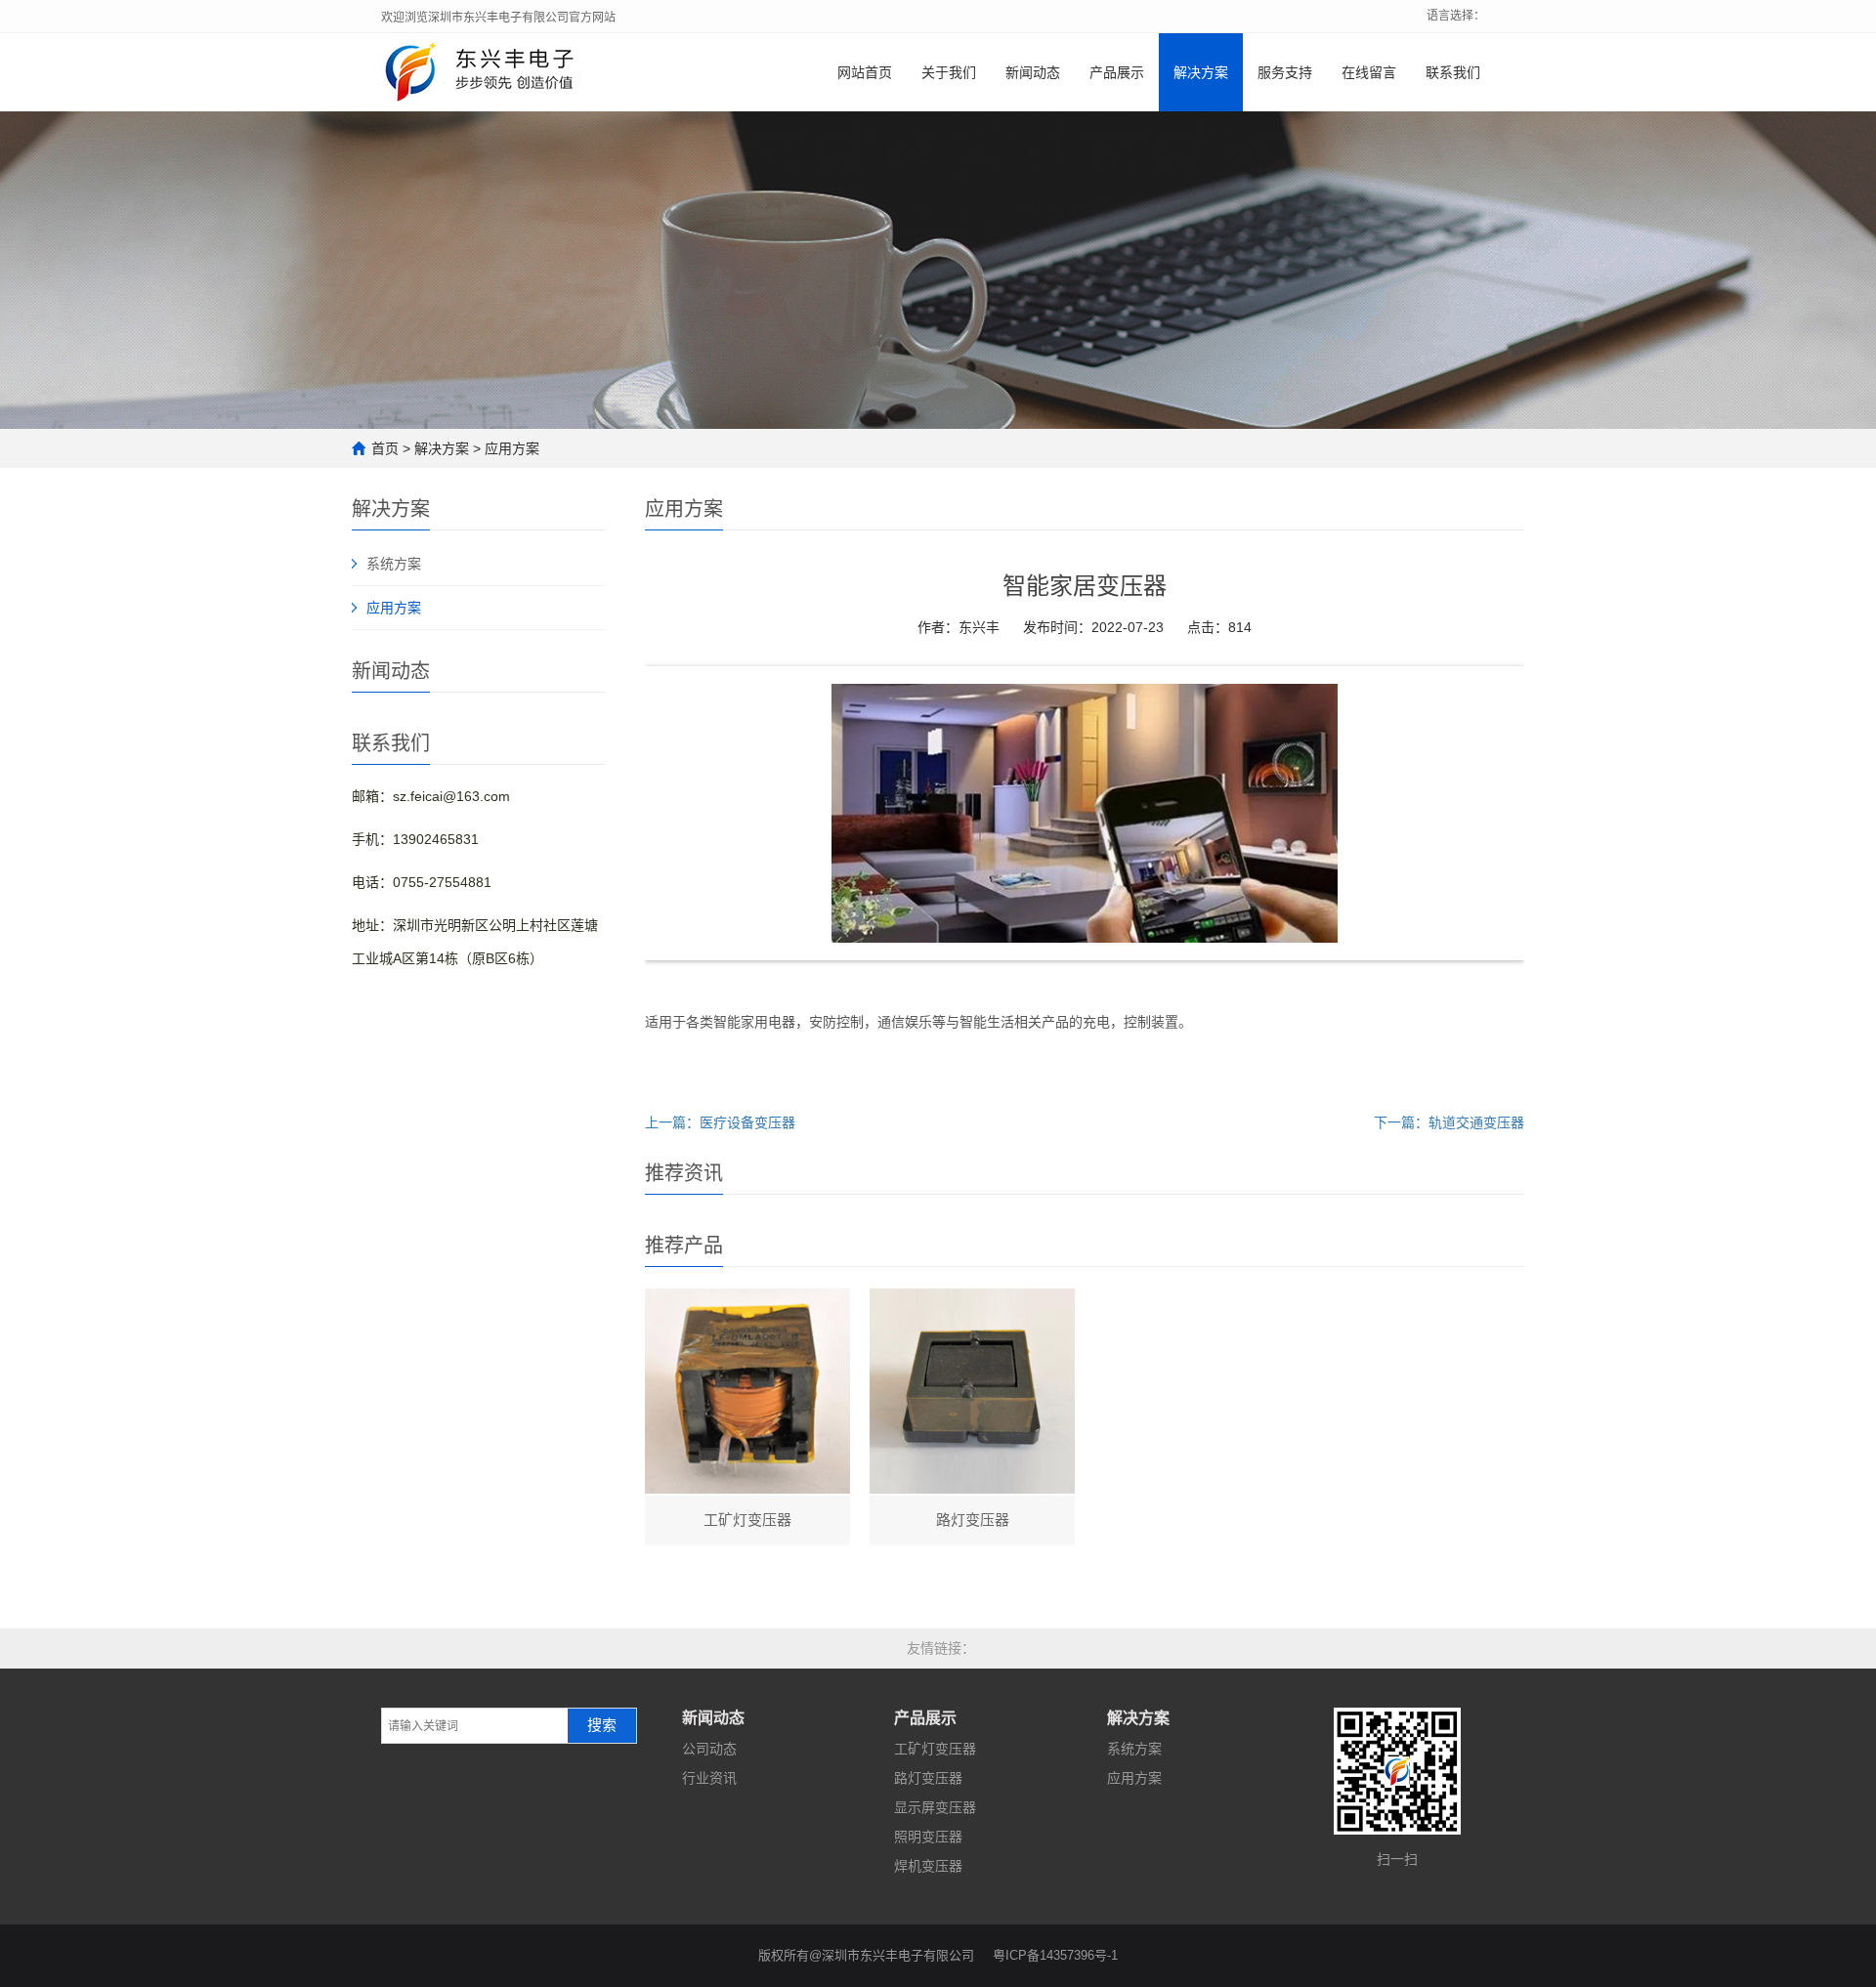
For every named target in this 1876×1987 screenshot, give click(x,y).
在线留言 (1369, 72)
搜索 (602, 1725)
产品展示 (1117, 72)
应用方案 (512, 448)
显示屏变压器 (935, 1807)
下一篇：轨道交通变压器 (1449, 1122)
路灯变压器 (928, 1778)
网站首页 (865, 72)
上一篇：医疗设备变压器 (720, 1122)
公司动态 (709, 1749)
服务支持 (1285, 72)
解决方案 (1201, 72)
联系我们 (1453, 72)
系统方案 (394, 564)
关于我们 (949, 72)
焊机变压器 (928, 1866)
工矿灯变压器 (935, 1749)
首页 (385, 448)
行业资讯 (709, 1778)
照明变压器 (928, 1837)
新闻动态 (1033, 72)
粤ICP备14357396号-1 (1055, 1955)
